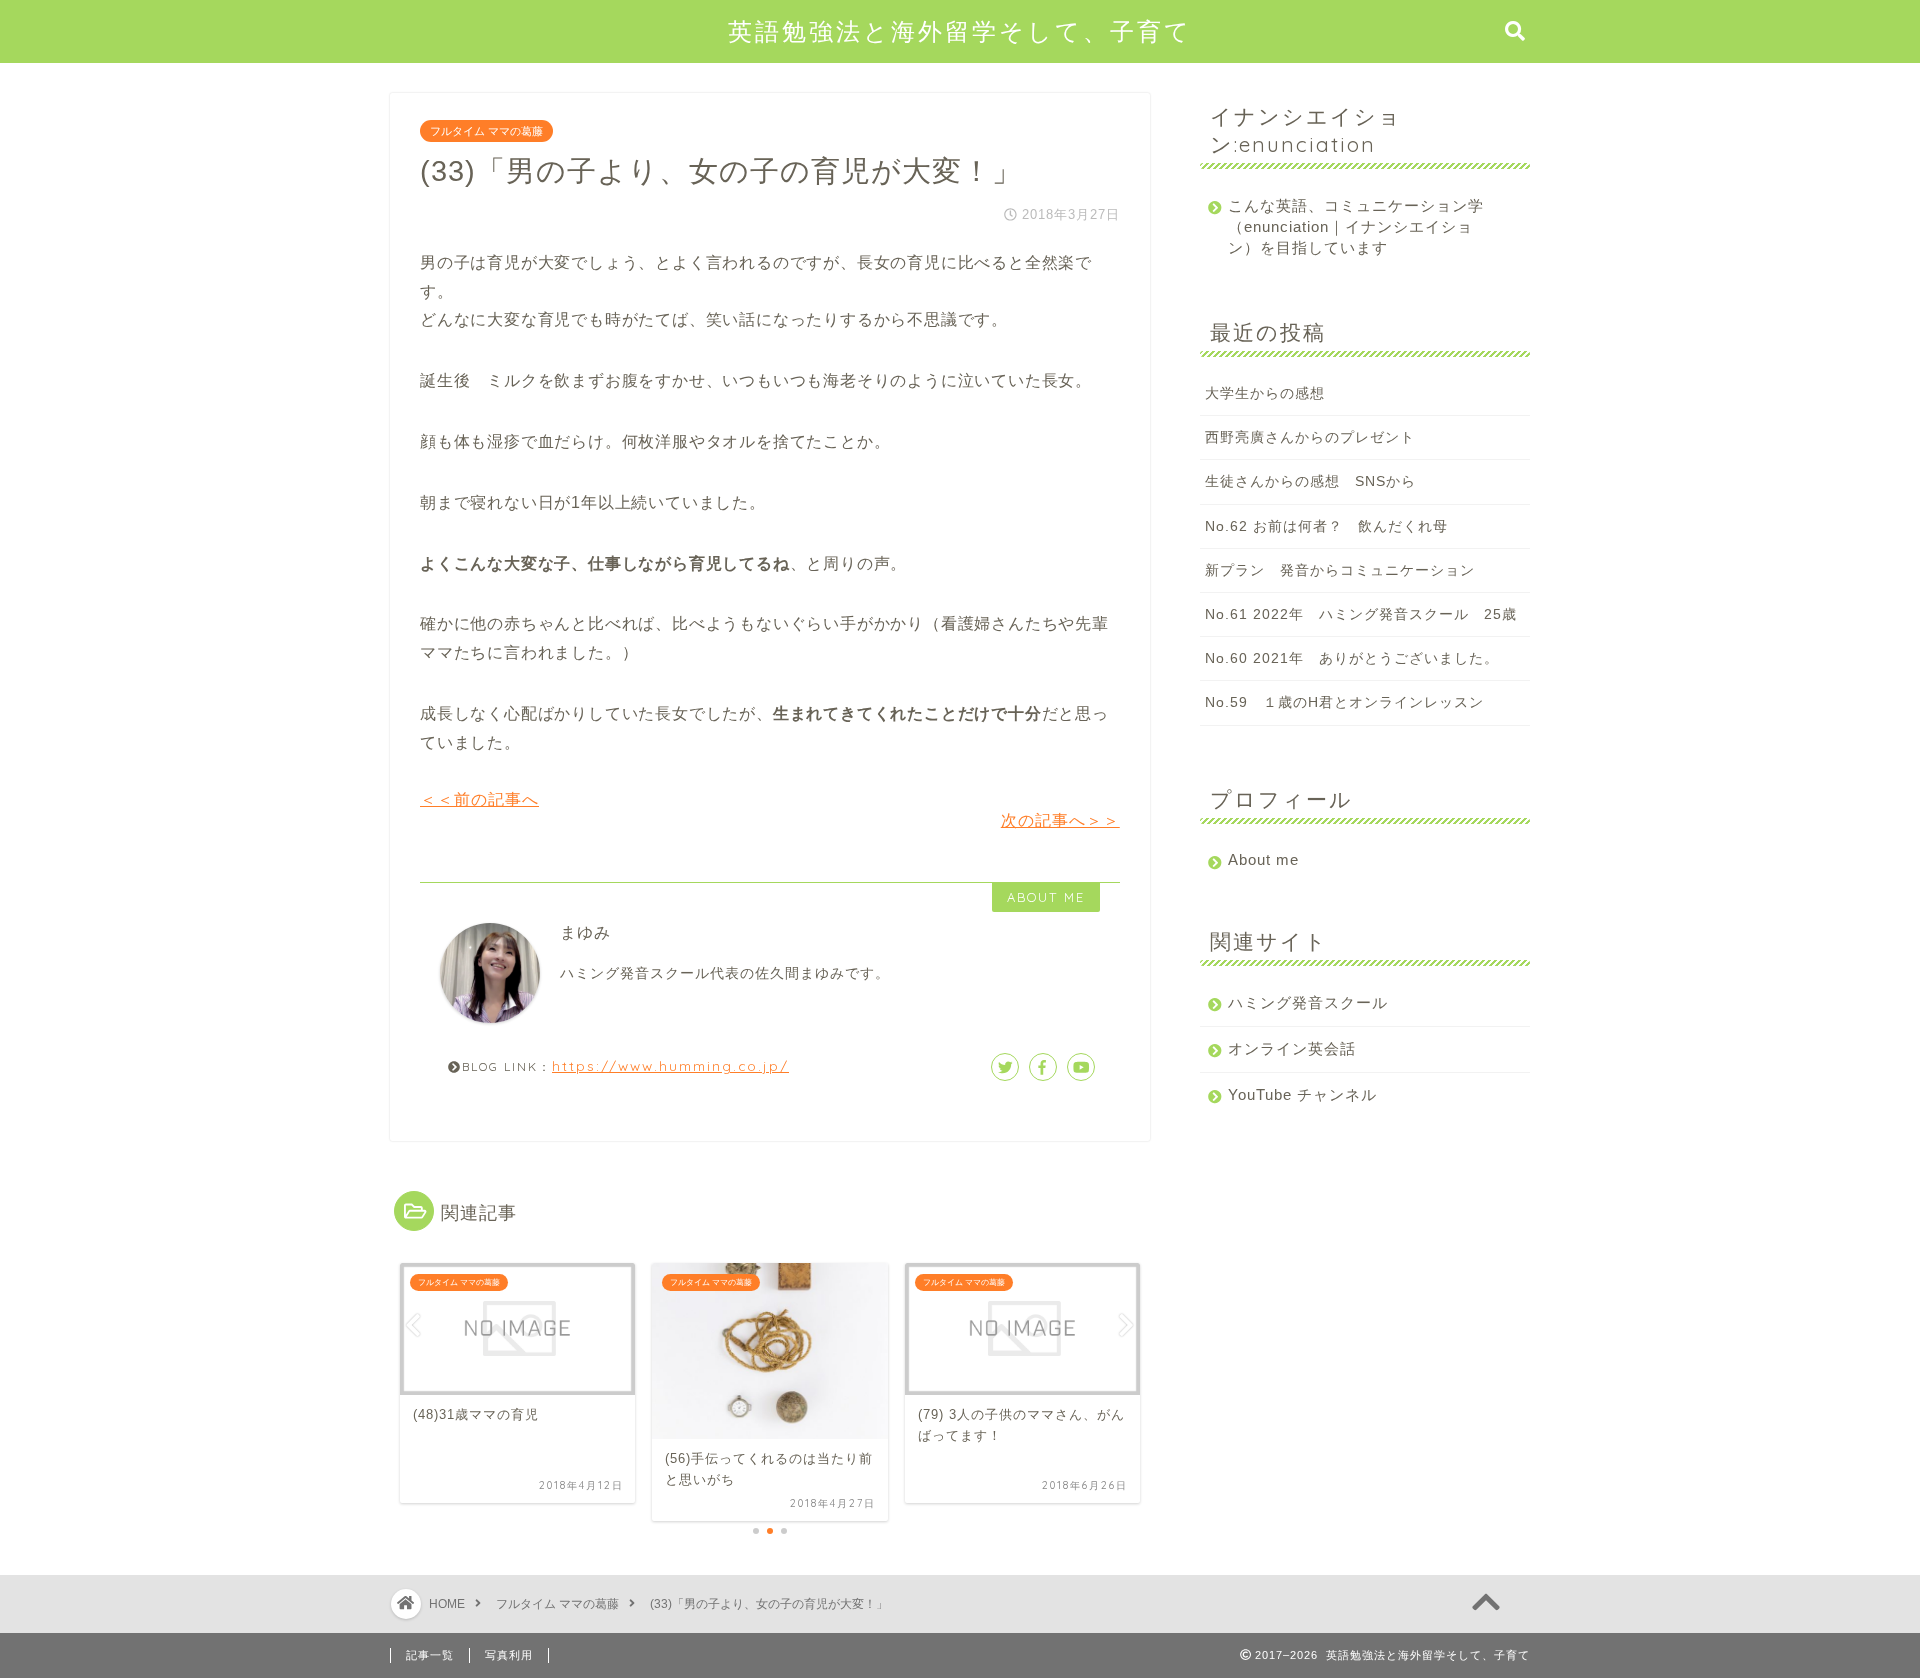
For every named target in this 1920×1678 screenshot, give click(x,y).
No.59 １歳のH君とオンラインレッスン (1344, 702)
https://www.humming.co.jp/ (670, 1065)
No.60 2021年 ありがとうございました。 (1352, 658)
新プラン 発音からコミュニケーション (1340, 570)
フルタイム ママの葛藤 (486, 131)
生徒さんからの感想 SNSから (1310, 481)
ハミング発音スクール (1308, 1002)
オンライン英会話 (1292, 1048)
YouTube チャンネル (1302, 1094)
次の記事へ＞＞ (1060, 820)
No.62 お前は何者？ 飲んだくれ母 (1326, 526)
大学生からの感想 (1265, 393)
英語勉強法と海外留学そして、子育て (960, 31)
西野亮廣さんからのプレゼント (1310, 437)
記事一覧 (430, 1655)
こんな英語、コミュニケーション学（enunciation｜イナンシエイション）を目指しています (1356, 226)
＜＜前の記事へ (479, 799)
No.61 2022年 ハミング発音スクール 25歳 (1361, 614)
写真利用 (509, 1655)
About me (1263, 859)
